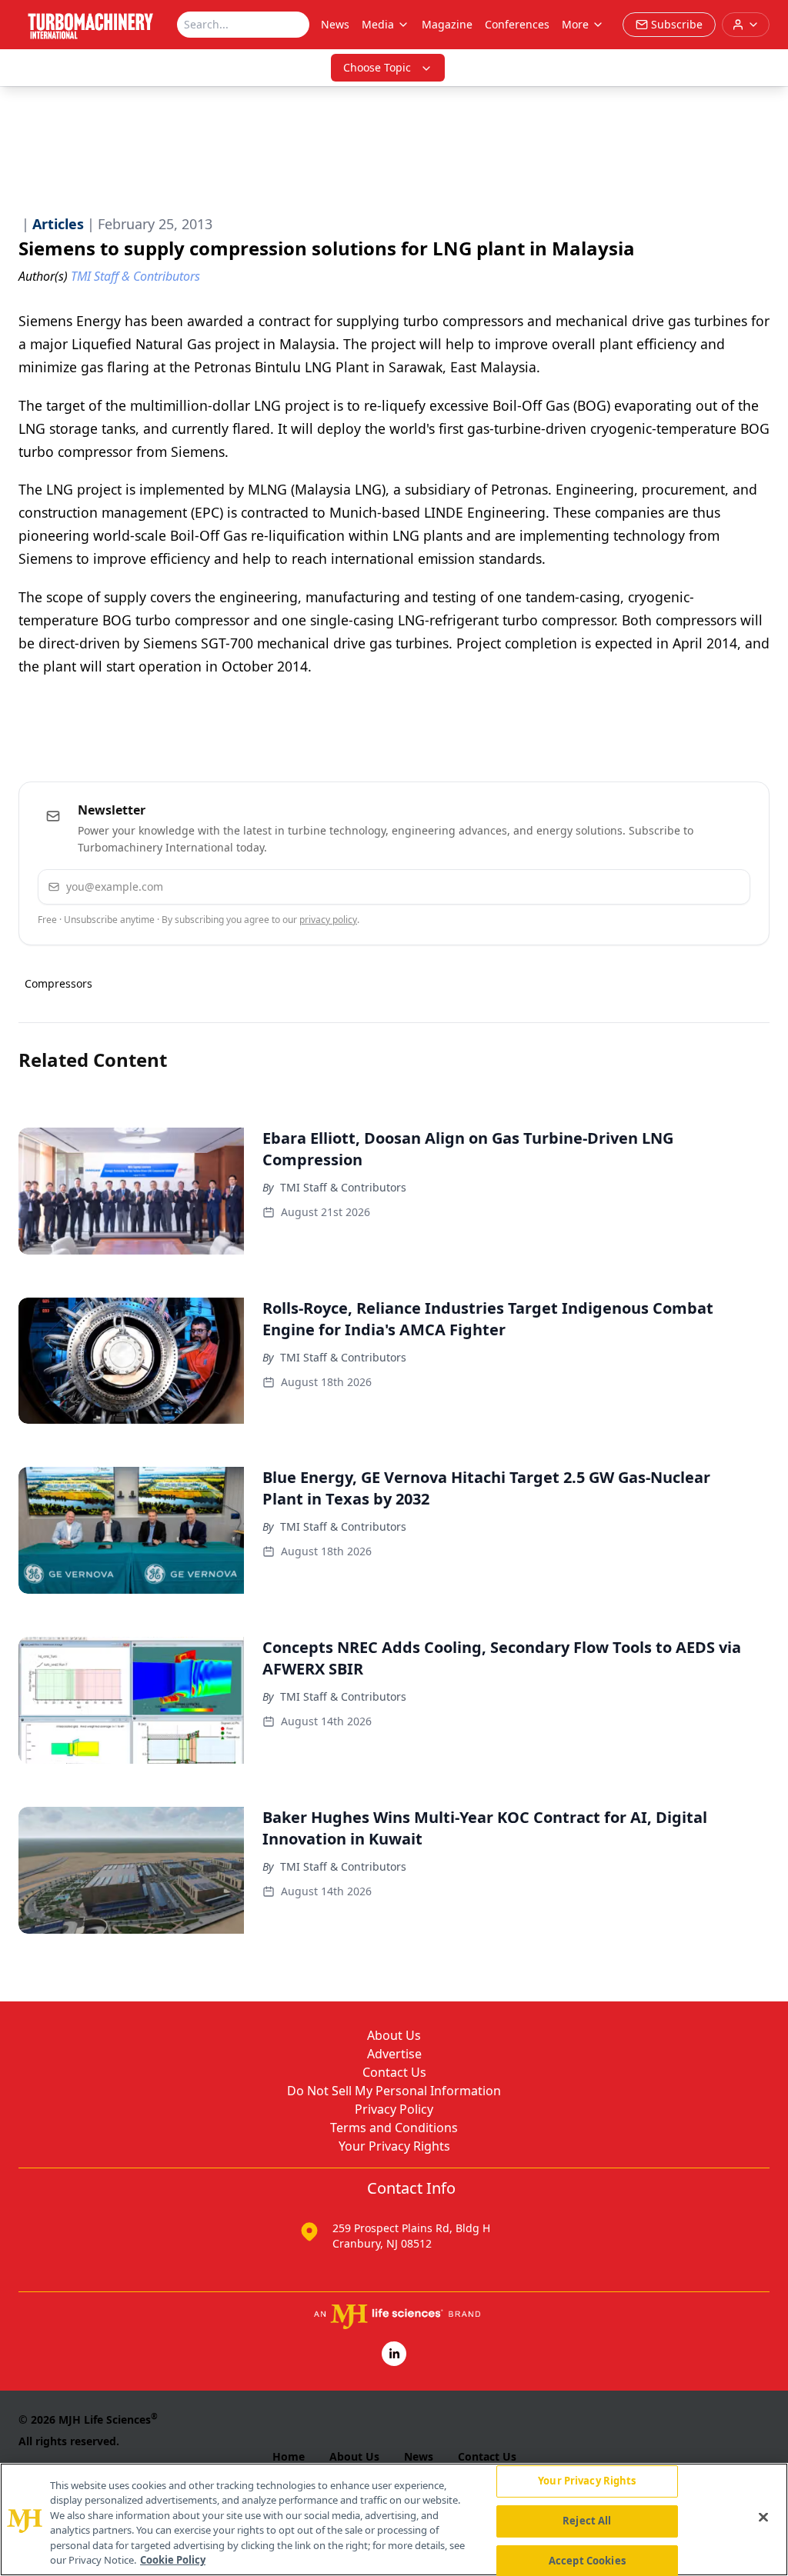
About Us (394, 2035)
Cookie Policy (173, 2560)
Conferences (517, 24)
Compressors (58, 983)
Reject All (587, 2521)
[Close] (763, 2518)
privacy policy (328, 920)
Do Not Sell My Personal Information (394, 2091)
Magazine (447, 24)
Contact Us (394, 2072)
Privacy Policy (394, 2109)
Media (378, 24)
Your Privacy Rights (394, 2146)
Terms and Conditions (394, 2128)
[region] (394, 2519)
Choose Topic (377, 67)
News (335, 24)
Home (289, 2456)
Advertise (394, 2054)
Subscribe (691, 886)
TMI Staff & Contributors (343, 1187)
